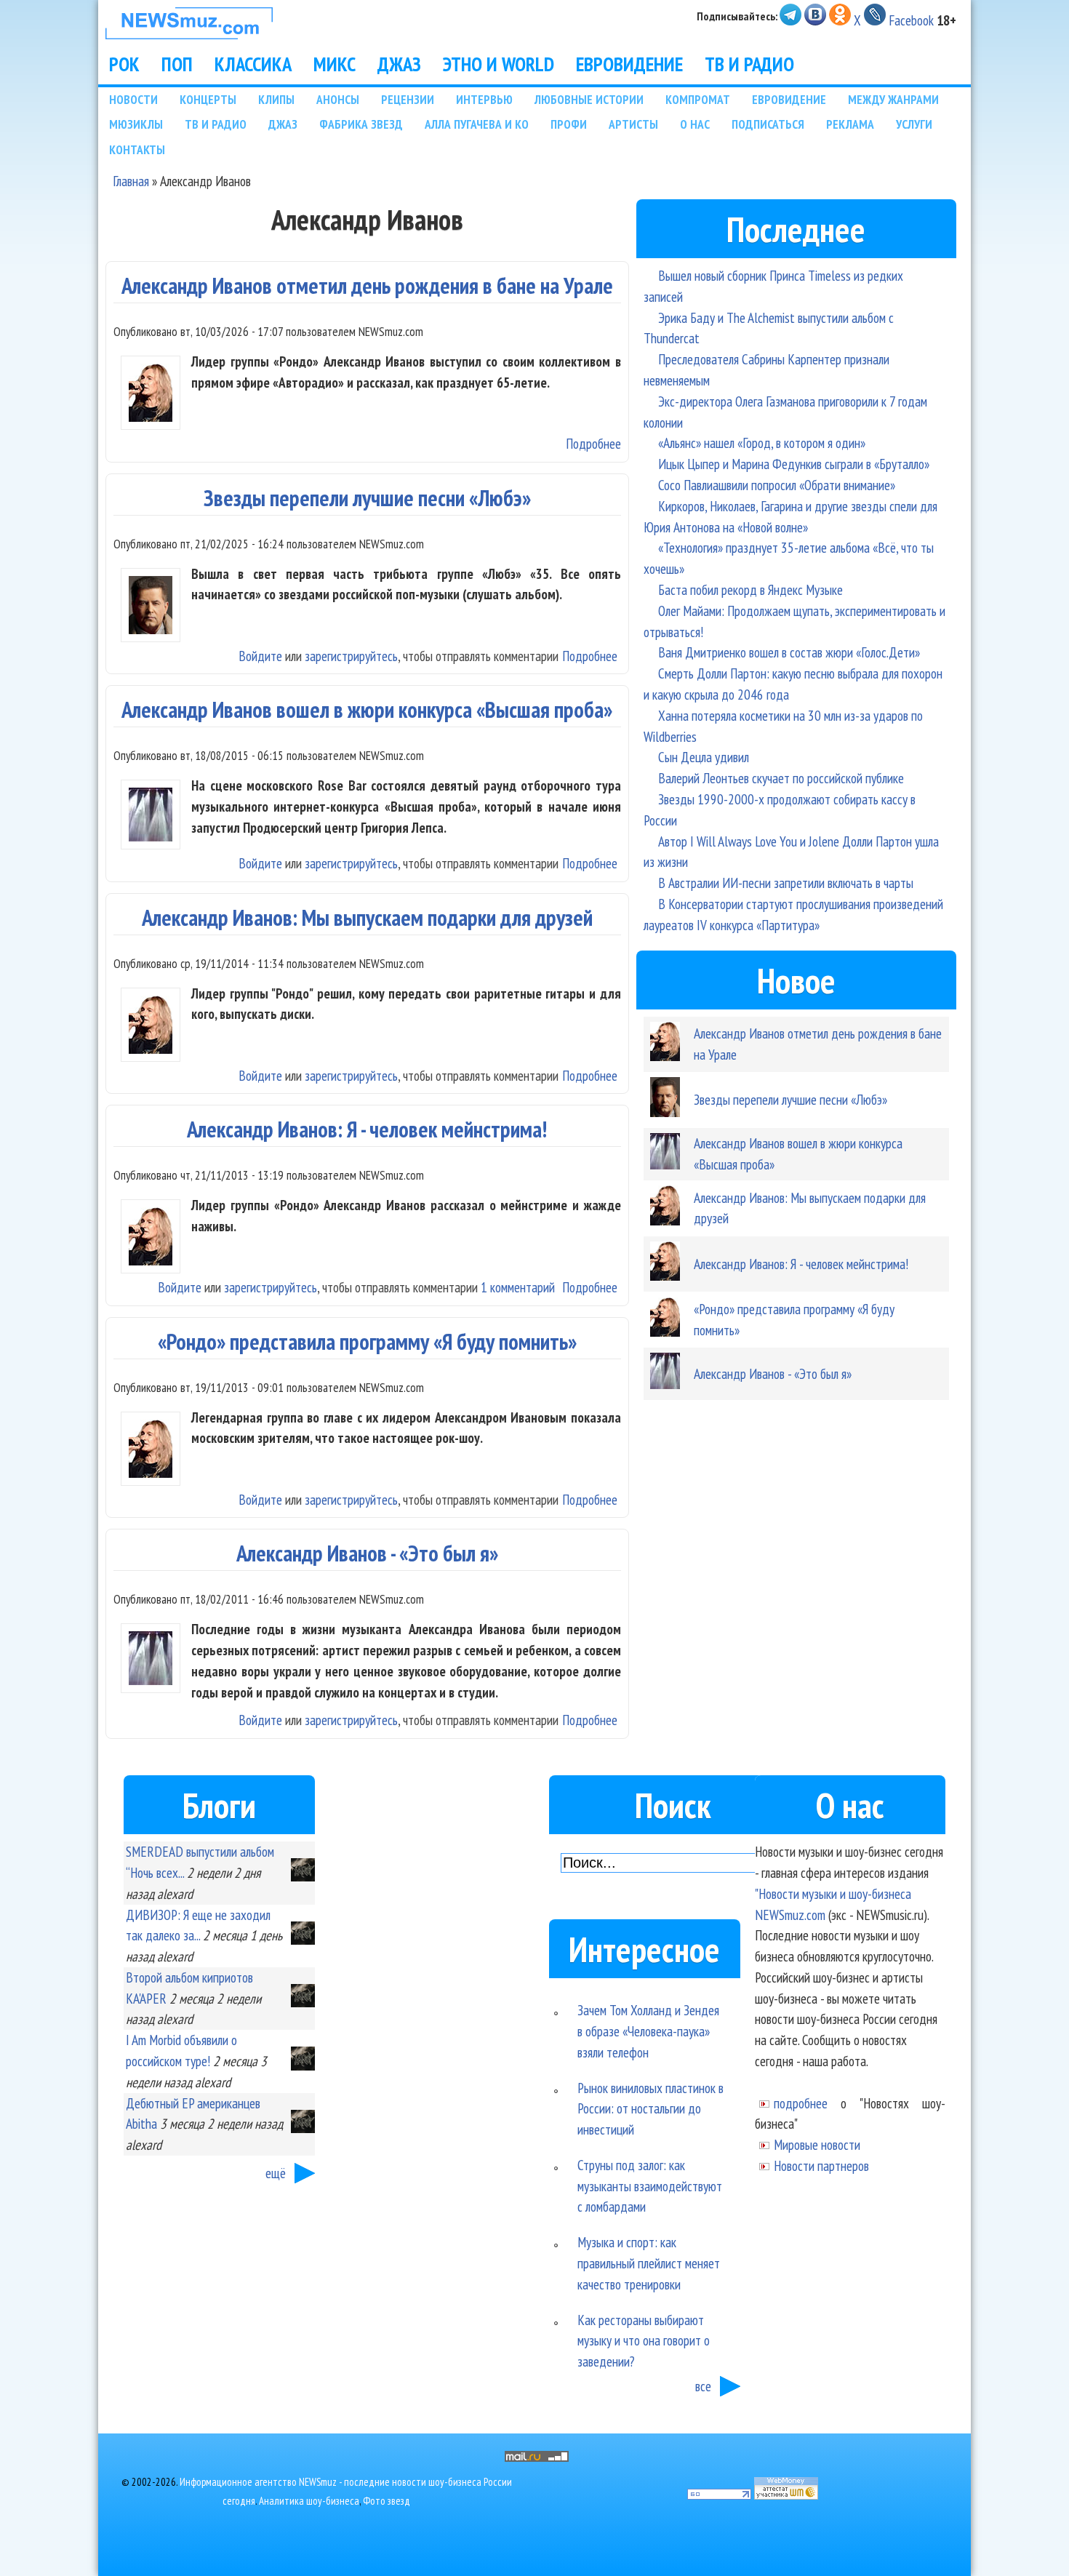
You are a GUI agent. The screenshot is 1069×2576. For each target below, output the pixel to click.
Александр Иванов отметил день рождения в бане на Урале (367, 285)
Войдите (260, 656)
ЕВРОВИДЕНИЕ (629, 64)
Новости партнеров (821, 2165)
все (703, 2386)
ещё (276, 2173)
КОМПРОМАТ (698, 99)
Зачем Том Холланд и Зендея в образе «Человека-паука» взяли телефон (648, 2031)
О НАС (695, 124)
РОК (124, 64)
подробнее (801, 2103)
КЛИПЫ (276, 99)
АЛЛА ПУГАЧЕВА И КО (477, 124)
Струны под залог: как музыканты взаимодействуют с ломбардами (650, 2186)
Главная (131, 181)
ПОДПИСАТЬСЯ (768, 124)
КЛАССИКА (253, 64)
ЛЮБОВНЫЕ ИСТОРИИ (589, 99)
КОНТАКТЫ (137, 149)
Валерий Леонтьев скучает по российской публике (781, 778)
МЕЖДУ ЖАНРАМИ (893, 99)
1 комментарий (518, 1287)
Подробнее (593, 443)
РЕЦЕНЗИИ (408, 99)
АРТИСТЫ (633, 124)
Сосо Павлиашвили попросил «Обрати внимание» (777, 485)
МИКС (335, 64)
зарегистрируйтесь (351, 656)
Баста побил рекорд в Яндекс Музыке (750, 589)
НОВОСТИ (133, 99)
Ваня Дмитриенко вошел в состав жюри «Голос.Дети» (789, 652)
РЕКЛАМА (850, 124)
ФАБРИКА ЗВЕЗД (361, 124)
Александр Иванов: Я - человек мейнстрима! (367, 1129)
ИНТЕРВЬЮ (484, 99)
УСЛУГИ (914, 124)
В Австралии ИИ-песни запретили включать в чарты (786, 883)
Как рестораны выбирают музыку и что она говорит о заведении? (644, 2341)
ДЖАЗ (399, 64)
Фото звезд (387, 2501)
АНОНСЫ (338, 99)
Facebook (911, 20)
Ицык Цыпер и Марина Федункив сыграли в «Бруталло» (794, 464)
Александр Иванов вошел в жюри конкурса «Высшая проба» (367, 709)
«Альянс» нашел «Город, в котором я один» (762, 443)
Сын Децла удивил (704, 757)
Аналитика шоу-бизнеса (309, 2501)
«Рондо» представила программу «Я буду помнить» (367, 1341)
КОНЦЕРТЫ (208, 99)
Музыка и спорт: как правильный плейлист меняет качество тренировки (649, 2263)
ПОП (177, 64)
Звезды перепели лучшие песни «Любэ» (367, 498)
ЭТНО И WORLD (499, 64)
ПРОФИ (569, 124)
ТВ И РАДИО (749, 64)
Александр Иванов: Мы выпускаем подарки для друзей (367, 917)
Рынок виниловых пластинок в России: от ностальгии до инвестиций (650, 2109)
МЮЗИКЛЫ (136, 124)
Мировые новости (817, 2144)
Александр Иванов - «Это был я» (367, 1553)
